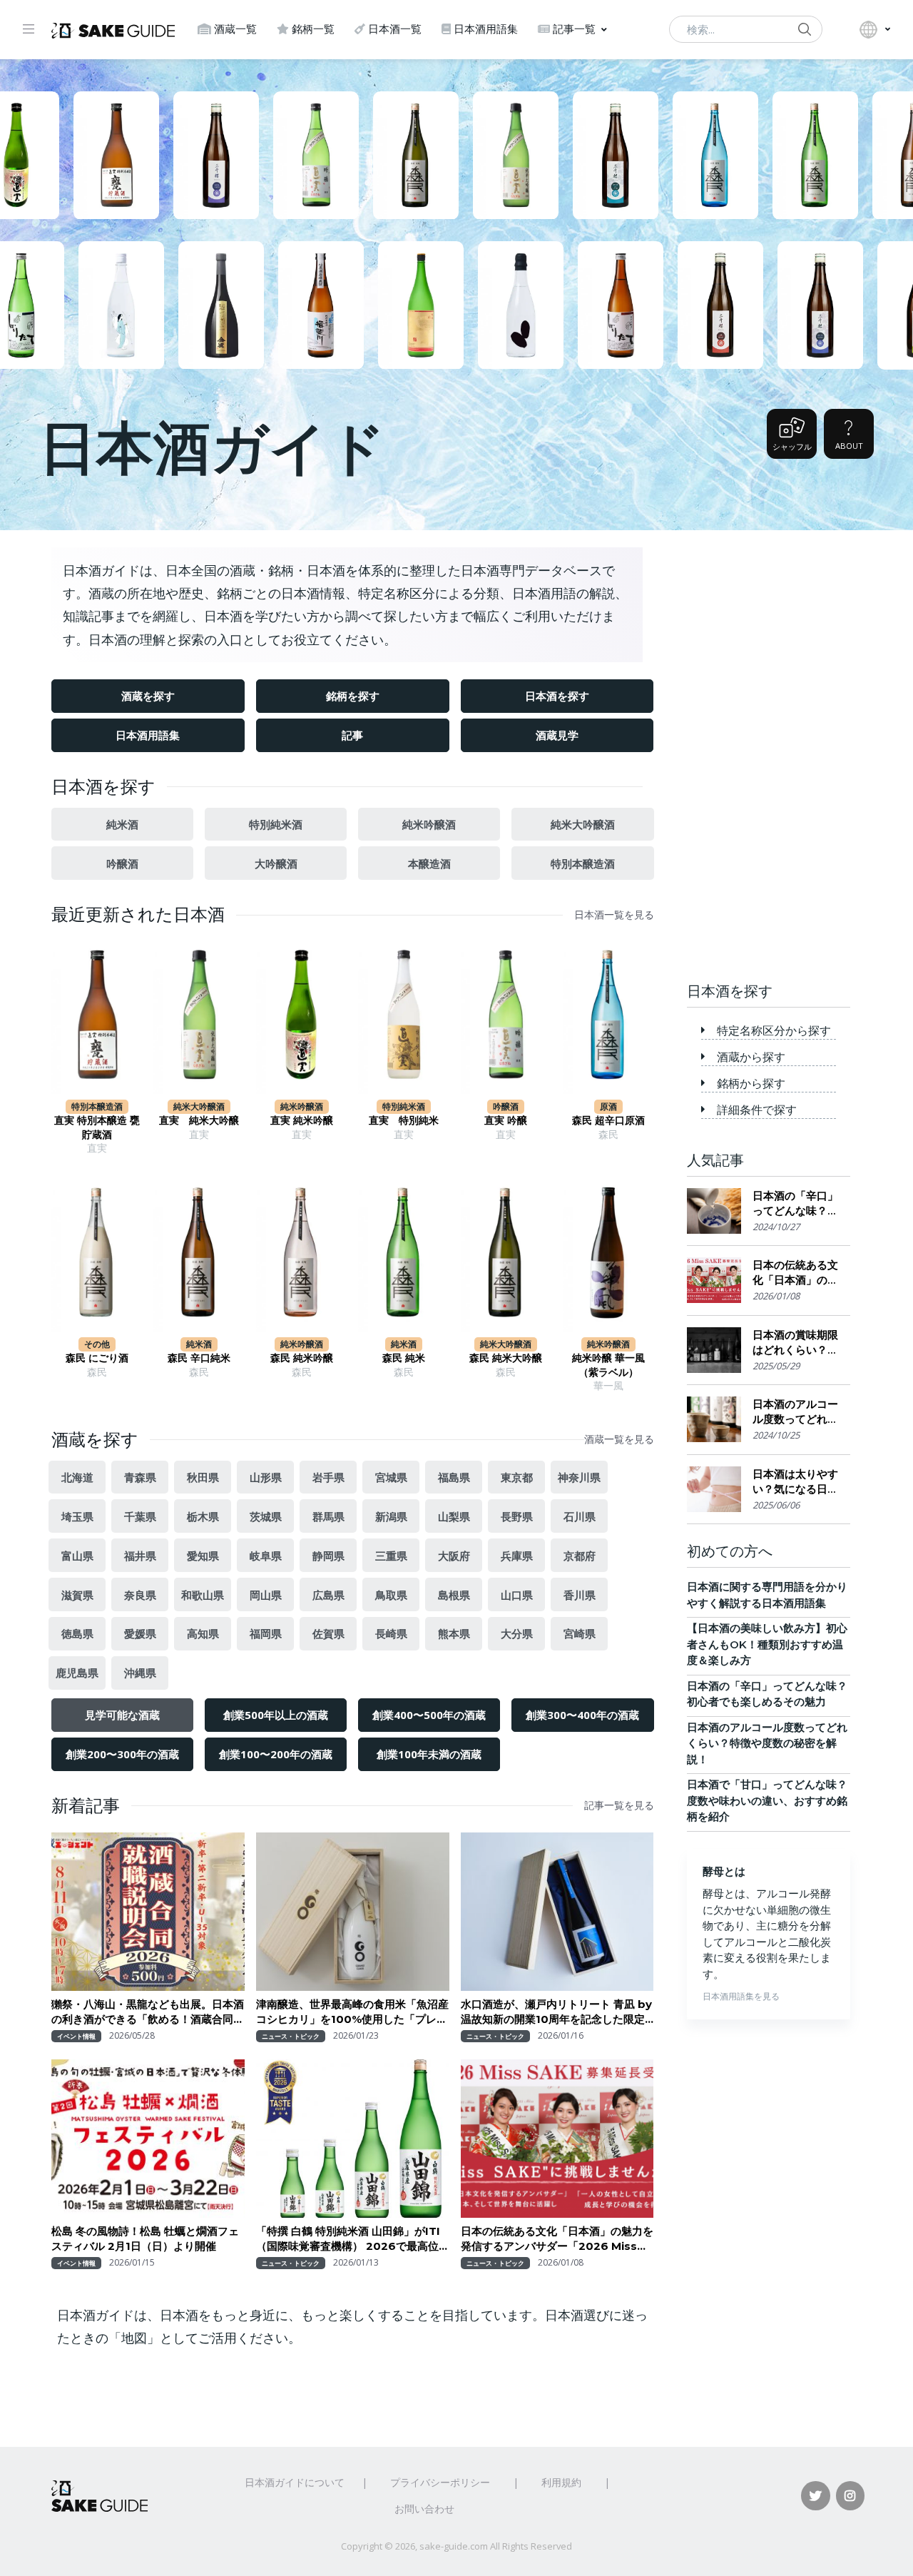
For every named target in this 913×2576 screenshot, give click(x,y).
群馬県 (328, 1516)
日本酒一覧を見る (614, 915)
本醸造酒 (429, 863)
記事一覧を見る (619, 1805)
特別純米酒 (276, 824)
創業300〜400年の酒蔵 (582, 1715)
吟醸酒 (122, 863)
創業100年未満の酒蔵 (429, 1754)
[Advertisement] (769, 744)
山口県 (517, 1595)
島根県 (454, 1595)
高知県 (203, 1633)
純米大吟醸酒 (583, 824)
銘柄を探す (353, 696)
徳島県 (77, 1633)
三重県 (391, 1556)
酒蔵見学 (557, 735)
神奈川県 (579, 1477)
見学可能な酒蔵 (122, 1715)
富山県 (77, 1556)
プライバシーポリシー (440, 2482)
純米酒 (122, 824)
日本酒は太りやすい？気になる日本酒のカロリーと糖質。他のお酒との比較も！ (795, 1482)
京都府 (580, 1556)
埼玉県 (77, 1516)
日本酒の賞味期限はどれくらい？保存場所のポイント (795, 1343)
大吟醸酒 (276, 863)
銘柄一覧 (313, 29)
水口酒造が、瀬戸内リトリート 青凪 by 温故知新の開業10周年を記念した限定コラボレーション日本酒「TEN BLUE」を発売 (556, 2012)
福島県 (454, 1477)
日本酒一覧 (395, 29)
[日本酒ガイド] (113, 29)
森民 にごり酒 (97, 1358)
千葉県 (140, 1516)
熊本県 (454, 1633)
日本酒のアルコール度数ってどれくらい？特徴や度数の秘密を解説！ (795, 1412)
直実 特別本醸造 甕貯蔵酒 (97, 1127)
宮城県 (391, 1477)
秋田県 (203, 1477)
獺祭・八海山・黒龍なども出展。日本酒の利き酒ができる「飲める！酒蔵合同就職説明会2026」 (148, 2012)
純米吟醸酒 (429, 824)
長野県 (517, 1516)
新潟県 (391, 1516)
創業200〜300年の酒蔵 (122, 1754)
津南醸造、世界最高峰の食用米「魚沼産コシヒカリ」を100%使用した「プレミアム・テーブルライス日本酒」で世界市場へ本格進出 (352, 2012)
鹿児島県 (77, 1673)
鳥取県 (391, 1595)
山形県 (266, 1477)
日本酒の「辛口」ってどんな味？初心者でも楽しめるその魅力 (795, 1203)
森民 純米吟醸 (302, 1358)
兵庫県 (517, 1556)
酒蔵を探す (148, 696)
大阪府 (454, 1556)
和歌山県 (203, 1595)
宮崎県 (580, 1633)
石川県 (580, 1516)
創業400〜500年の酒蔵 (429, 1715)
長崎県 (391, 1633)
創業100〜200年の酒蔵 (276, 1754)
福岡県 (266, 1633)
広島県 (328, 1595)
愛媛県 (140, 1633)
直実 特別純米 (404, 1120)
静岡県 (328, 1556)
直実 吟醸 (506, 1120)
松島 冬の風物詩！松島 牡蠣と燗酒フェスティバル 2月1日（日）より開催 (145, 2238)
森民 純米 (404, 1358)
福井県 (140, 1556)
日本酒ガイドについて (295, 2482)
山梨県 (454, 1516)
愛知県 (203, 1556)
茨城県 (266, 1516)
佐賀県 (328, 1633)
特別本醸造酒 (583, 863)
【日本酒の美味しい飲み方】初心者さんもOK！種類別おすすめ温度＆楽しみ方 (767, 1644)
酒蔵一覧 (235, 29)
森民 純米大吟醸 (506, 1358)
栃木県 (203, 1516)
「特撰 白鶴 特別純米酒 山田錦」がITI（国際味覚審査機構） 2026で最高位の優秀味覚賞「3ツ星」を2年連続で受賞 (349, 2239)
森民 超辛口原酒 (608, 1120)
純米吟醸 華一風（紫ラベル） (608, 1365)
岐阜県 (266, 1556)
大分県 (517, 1633)
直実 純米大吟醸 (199, 1120)
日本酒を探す (557, 696)
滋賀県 (77, 1595)
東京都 (517, 1477)
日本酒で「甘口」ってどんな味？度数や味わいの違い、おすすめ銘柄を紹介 (767, 1800)
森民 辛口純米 (199, 1358)
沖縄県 (140, 1673)
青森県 (140, 1477)
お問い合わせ (424, 2509)
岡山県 (266, 1595)
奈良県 (140, 1595)
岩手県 (328, 1477)
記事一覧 (574, 29)
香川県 (580, 1595)
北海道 (77, 1477)
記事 (352, 735)
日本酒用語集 (486, 29)
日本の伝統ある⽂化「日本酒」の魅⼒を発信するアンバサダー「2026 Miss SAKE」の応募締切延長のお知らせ (557, 2239)
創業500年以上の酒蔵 (276, 1715)
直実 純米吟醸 (302, 1120)
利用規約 (561, 2482)
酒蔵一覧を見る (619, 1439)
